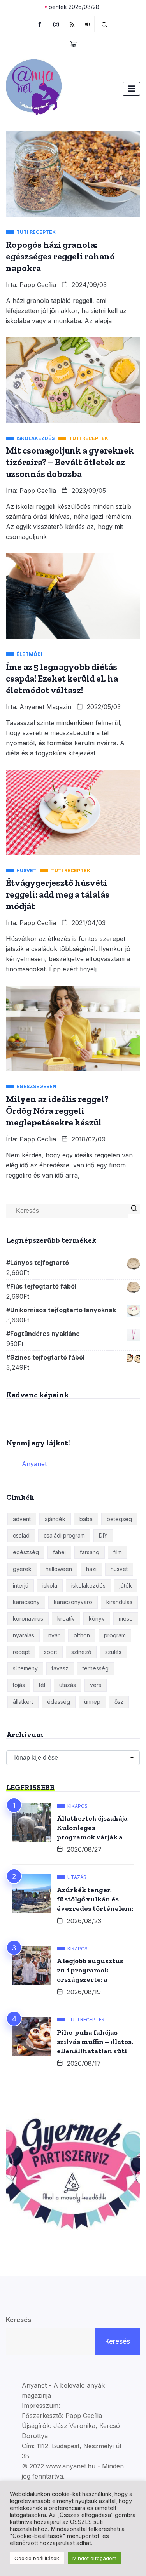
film (118, 1552)
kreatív (66, 1618)
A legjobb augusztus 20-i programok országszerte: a (90, 1970)
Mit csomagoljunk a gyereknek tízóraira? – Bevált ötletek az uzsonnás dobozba (70, 462)
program (115, 1635)
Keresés (18, 2320)
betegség (119, 1519)
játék (126, 1585)
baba (86, 1519)
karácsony (26, 1602)
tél (42, 1685)
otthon (82, 1635)
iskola (50, 1585)
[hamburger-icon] (131, 89)
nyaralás (24, 1635)
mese (126, 1618)
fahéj (59, 1552)
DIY (103, 1535)
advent (22, 1519)
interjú (21, 1585)
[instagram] (56, 24)
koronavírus (28, 1618)
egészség (26, 1552)
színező (81, 1652)
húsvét (119, 1569)
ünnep (92, 1702)
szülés (113, 1652)
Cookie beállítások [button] (37, 2558)
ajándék (55, 1519)
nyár (54, 1635)
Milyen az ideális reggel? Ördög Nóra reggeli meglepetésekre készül (57, 1111)
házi (91, 1569)
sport (51, 1652)
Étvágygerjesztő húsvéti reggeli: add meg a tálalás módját (58, 894)
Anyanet (34, 1464)
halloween (59, 1569)
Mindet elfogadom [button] (94, 2558)
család (21, 1535)
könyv (97, 1618)
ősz (119, 1702)
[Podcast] (87, 24)
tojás (19, 1685)
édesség (59, 1702)
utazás (68, 1685)
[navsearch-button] (104, 24)
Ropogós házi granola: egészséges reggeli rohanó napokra (60, 256)
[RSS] (72, 24)
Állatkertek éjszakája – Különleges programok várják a (95, 1828)
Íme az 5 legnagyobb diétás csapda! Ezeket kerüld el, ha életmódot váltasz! (62, 678)
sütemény (25, 1668)
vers (96, 1685)
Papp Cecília (38, 285)
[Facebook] (40, 24)
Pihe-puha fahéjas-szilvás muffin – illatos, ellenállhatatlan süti (95, 2042)
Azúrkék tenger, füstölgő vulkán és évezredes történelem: (95, 1899)
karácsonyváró (73, 1602)
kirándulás (119, 1602)
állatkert (23, 1702)
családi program (64, 1535)
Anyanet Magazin (45, 707)
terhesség (96, 1668)
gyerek (22, 1569)
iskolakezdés (88, 1585)
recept (21, 1652)
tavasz (60, 1668)
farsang (90, 1552)
